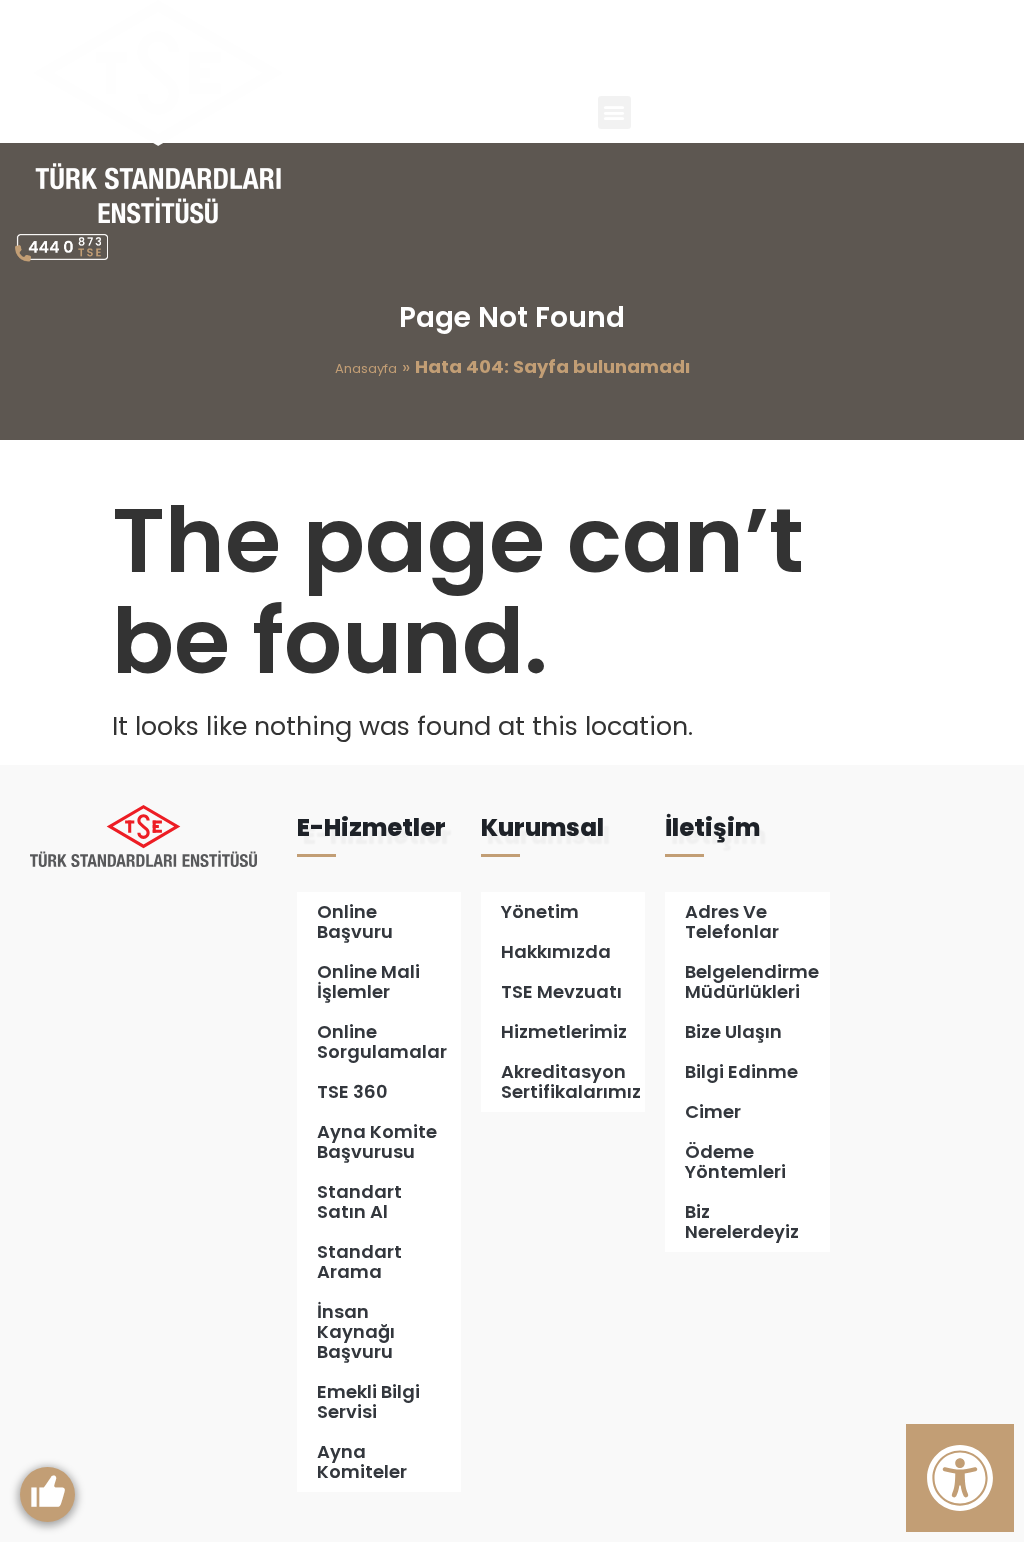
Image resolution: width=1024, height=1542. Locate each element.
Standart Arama (359, 1261)
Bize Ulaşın (733, 1031)
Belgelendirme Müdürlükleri (752, 981)
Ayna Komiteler (362, 1461)
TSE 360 (352, 1091)
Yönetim (540, 911)
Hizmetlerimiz (564, 1031)
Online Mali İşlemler (368, 981)
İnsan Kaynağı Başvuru (356, 1331)
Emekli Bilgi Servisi (368, 1401)
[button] (614, 112)
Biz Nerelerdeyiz (742, 1221)
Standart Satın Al (359, 1201)
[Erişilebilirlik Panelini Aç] (960, 1478)
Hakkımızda (556, 951)
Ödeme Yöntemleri (735, 1161)
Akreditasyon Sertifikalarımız (571, 1081)
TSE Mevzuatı (561, 991)
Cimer (713, 1111)
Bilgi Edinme (741, 1071)
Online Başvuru (355, 921)
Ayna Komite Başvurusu (377, 1141)
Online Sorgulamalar (382, 1041)
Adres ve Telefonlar (732, 921)
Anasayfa (366, 368)
